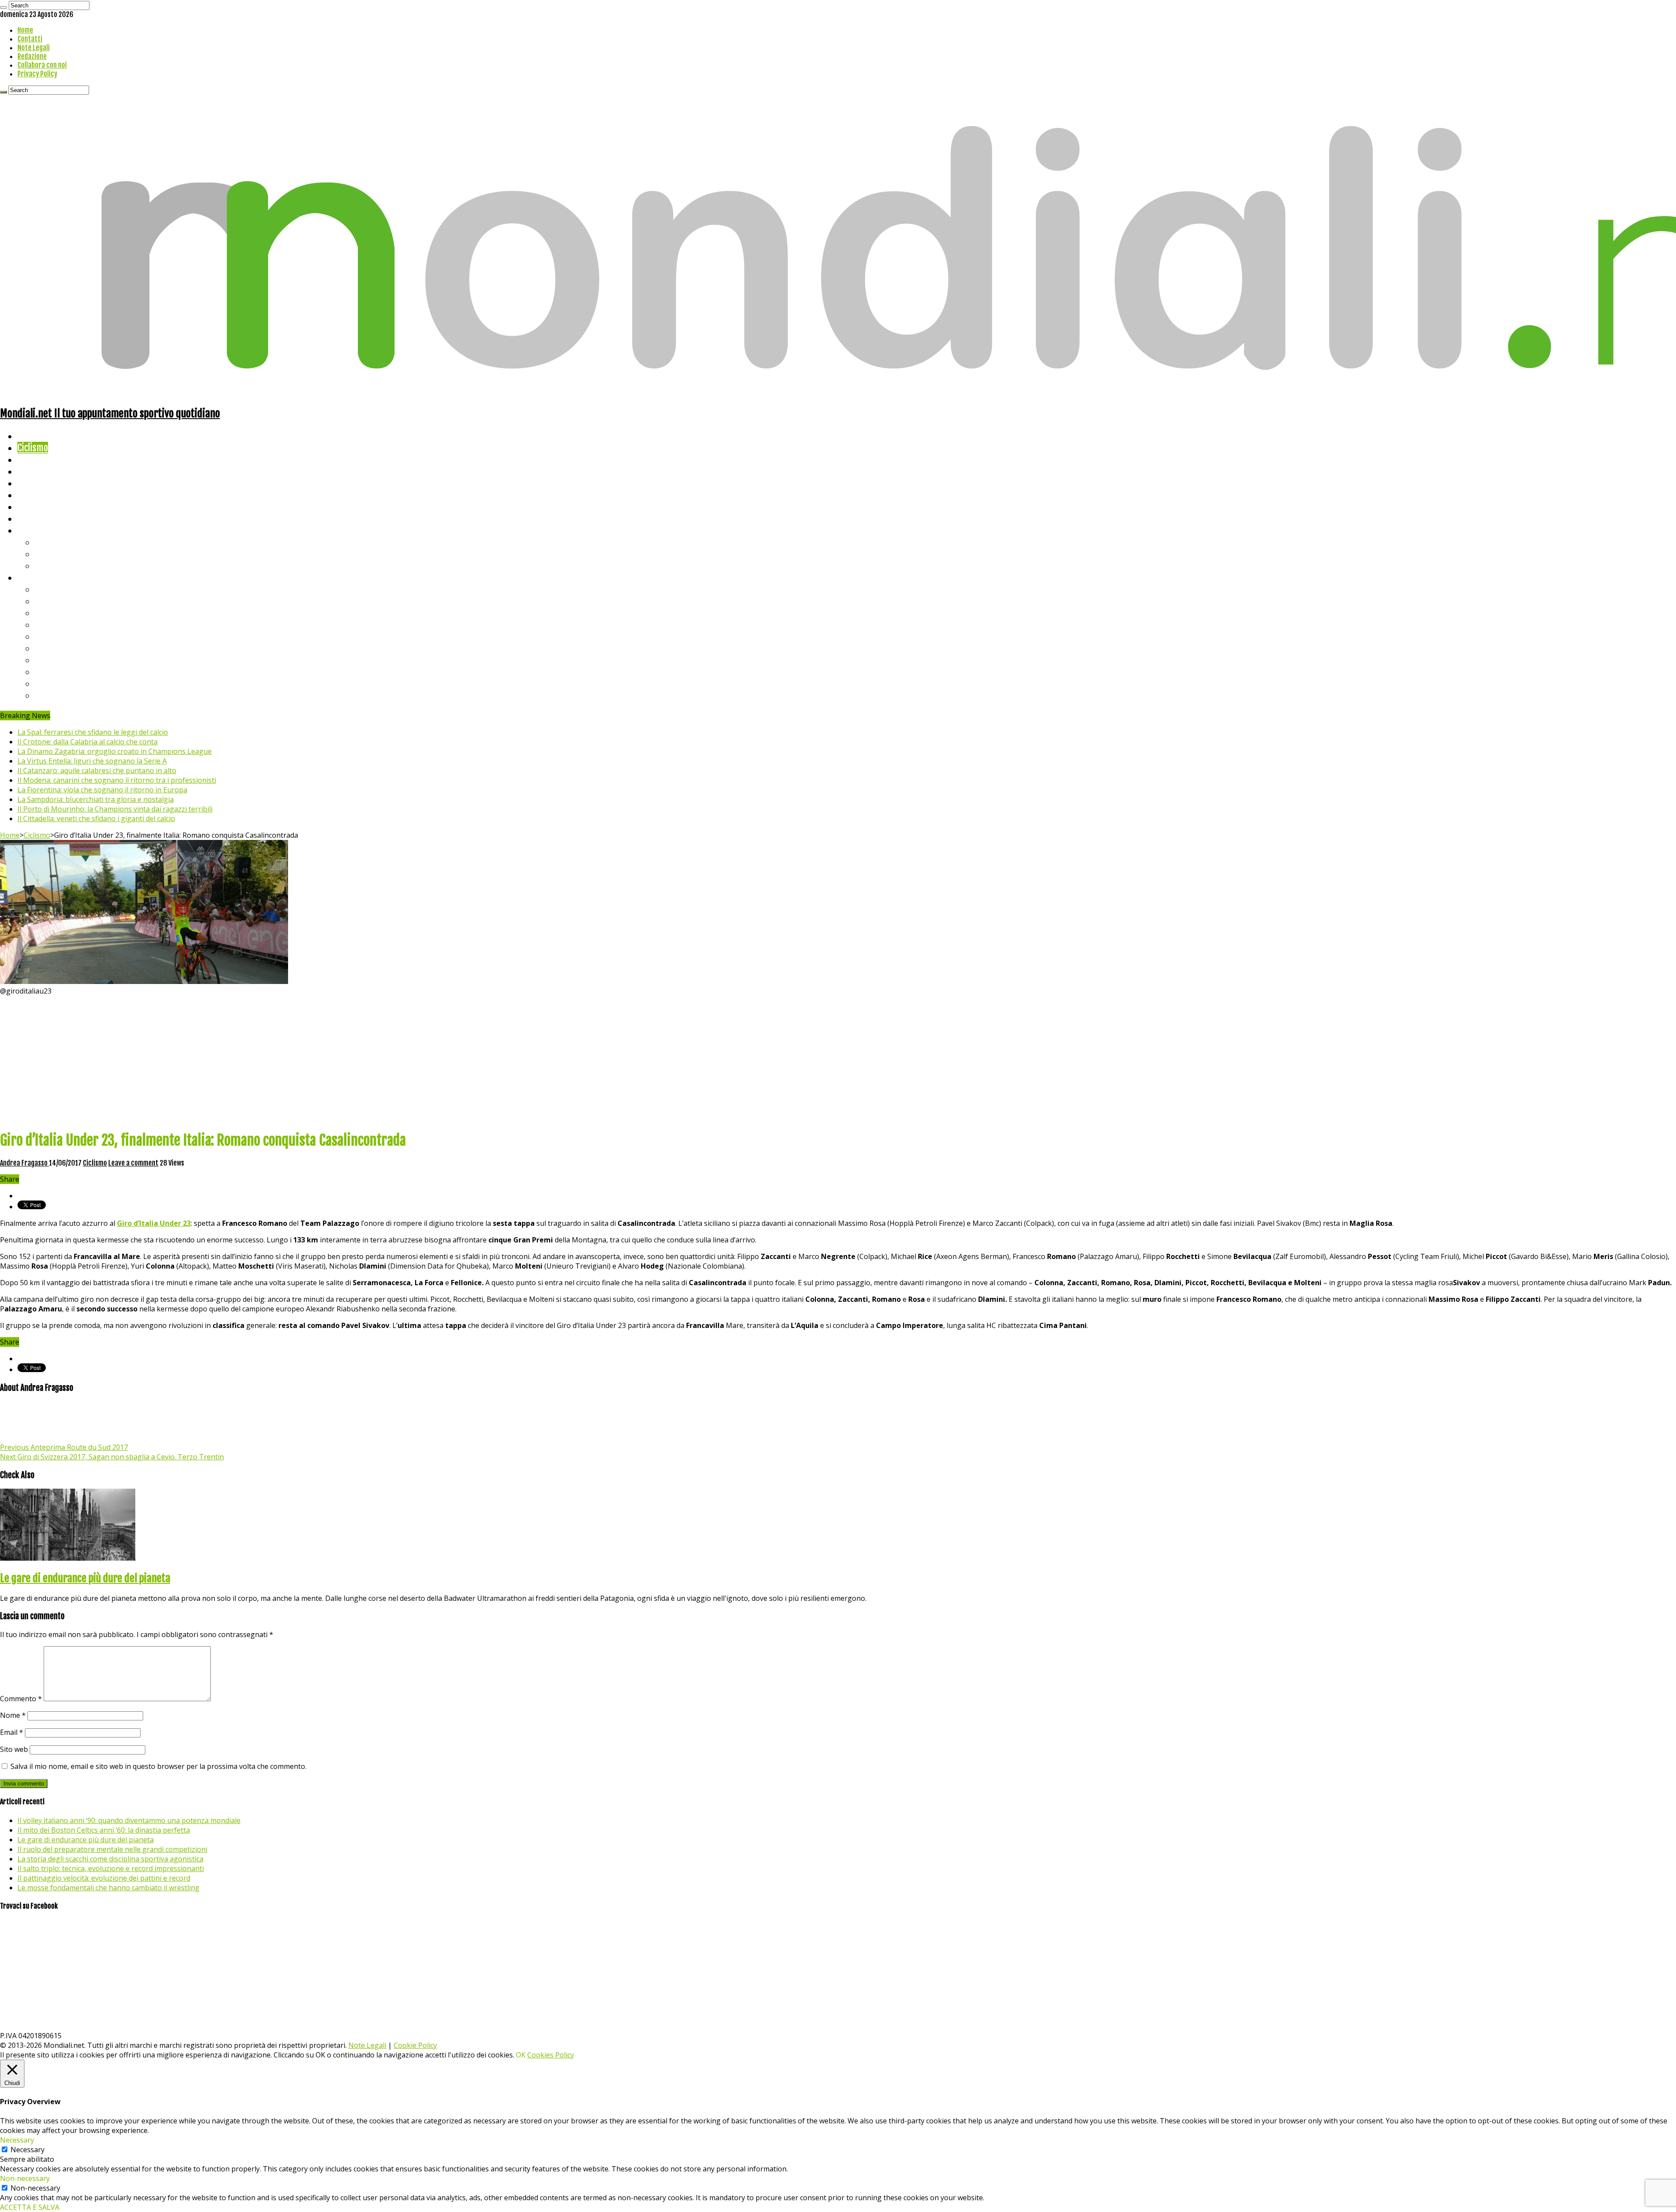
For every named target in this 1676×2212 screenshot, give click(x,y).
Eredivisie (53, 660)
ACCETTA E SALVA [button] (30, 2207)
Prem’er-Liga (59, 683)
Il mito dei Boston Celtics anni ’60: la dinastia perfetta (104, 1830)
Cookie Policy (415, 2045)
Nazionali (34, 471)
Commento (21, 1699)
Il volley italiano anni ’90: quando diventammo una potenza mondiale (129, 1820)
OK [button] (521, 2055)
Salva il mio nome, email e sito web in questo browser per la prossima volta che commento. (158, 1766)
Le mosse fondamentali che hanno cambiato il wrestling (108, 1888)
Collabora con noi (42, 65)
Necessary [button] (17, 2140)
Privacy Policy (37, 74)
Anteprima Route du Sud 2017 (64, 1447)
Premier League (64, 613)
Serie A (48, 589)
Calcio (28, 518)
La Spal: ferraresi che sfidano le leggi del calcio (93, 732)
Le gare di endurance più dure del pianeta (85, 1578)
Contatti (30, 39)
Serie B (48, 601)
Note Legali (34, 48)
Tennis (47, 554)
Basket (48, 566)
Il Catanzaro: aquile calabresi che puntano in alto (97, 771)
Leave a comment (133, 1163)
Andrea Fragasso (24, 1163)
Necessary (27, 2150)
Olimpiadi (34, 507)
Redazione (32, 56)
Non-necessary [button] (25, 2178)
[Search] (3, 7)
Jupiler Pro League (69, 695)
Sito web (14, 1749)
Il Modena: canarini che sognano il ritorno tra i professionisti (117, 780)
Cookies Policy (551, 2055)
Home (25, 30)
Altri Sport (37, 459)
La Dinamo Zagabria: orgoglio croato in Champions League (115, 751)
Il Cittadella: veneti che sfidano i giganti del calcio (96, 819)
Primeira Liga (60, 672)
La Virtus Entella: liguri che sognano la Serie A (92, 761)
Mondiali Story (45, 495)
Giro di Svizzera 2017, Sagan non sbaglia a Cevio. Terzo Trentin (112, 1457)
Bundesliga (55, 636)
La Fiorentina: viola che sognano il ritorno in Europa (102, 790)
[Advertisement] (838, 1061)
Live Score (36, 530)
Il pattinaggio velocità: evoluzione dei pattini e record (104, 1878)
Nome (13, 1715)
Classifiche (37, 577)
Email (12, 1732)
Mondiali (33, 483)
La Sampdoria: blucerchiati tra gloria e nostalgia (96, 799)
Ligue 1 (48, 648)
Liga (42, 624)
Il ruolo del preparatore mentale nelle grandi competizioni (112, 1849)
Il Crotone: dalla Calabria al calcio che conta (88, 742)
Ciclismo (33, 448)
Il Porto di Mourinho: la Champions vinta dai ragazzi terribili (115, 809)
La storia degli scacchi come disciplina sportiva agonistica (110, 1859)
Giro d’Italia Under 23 (154, 1223)
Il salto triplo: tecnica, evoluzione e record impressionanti (111, 1868)
